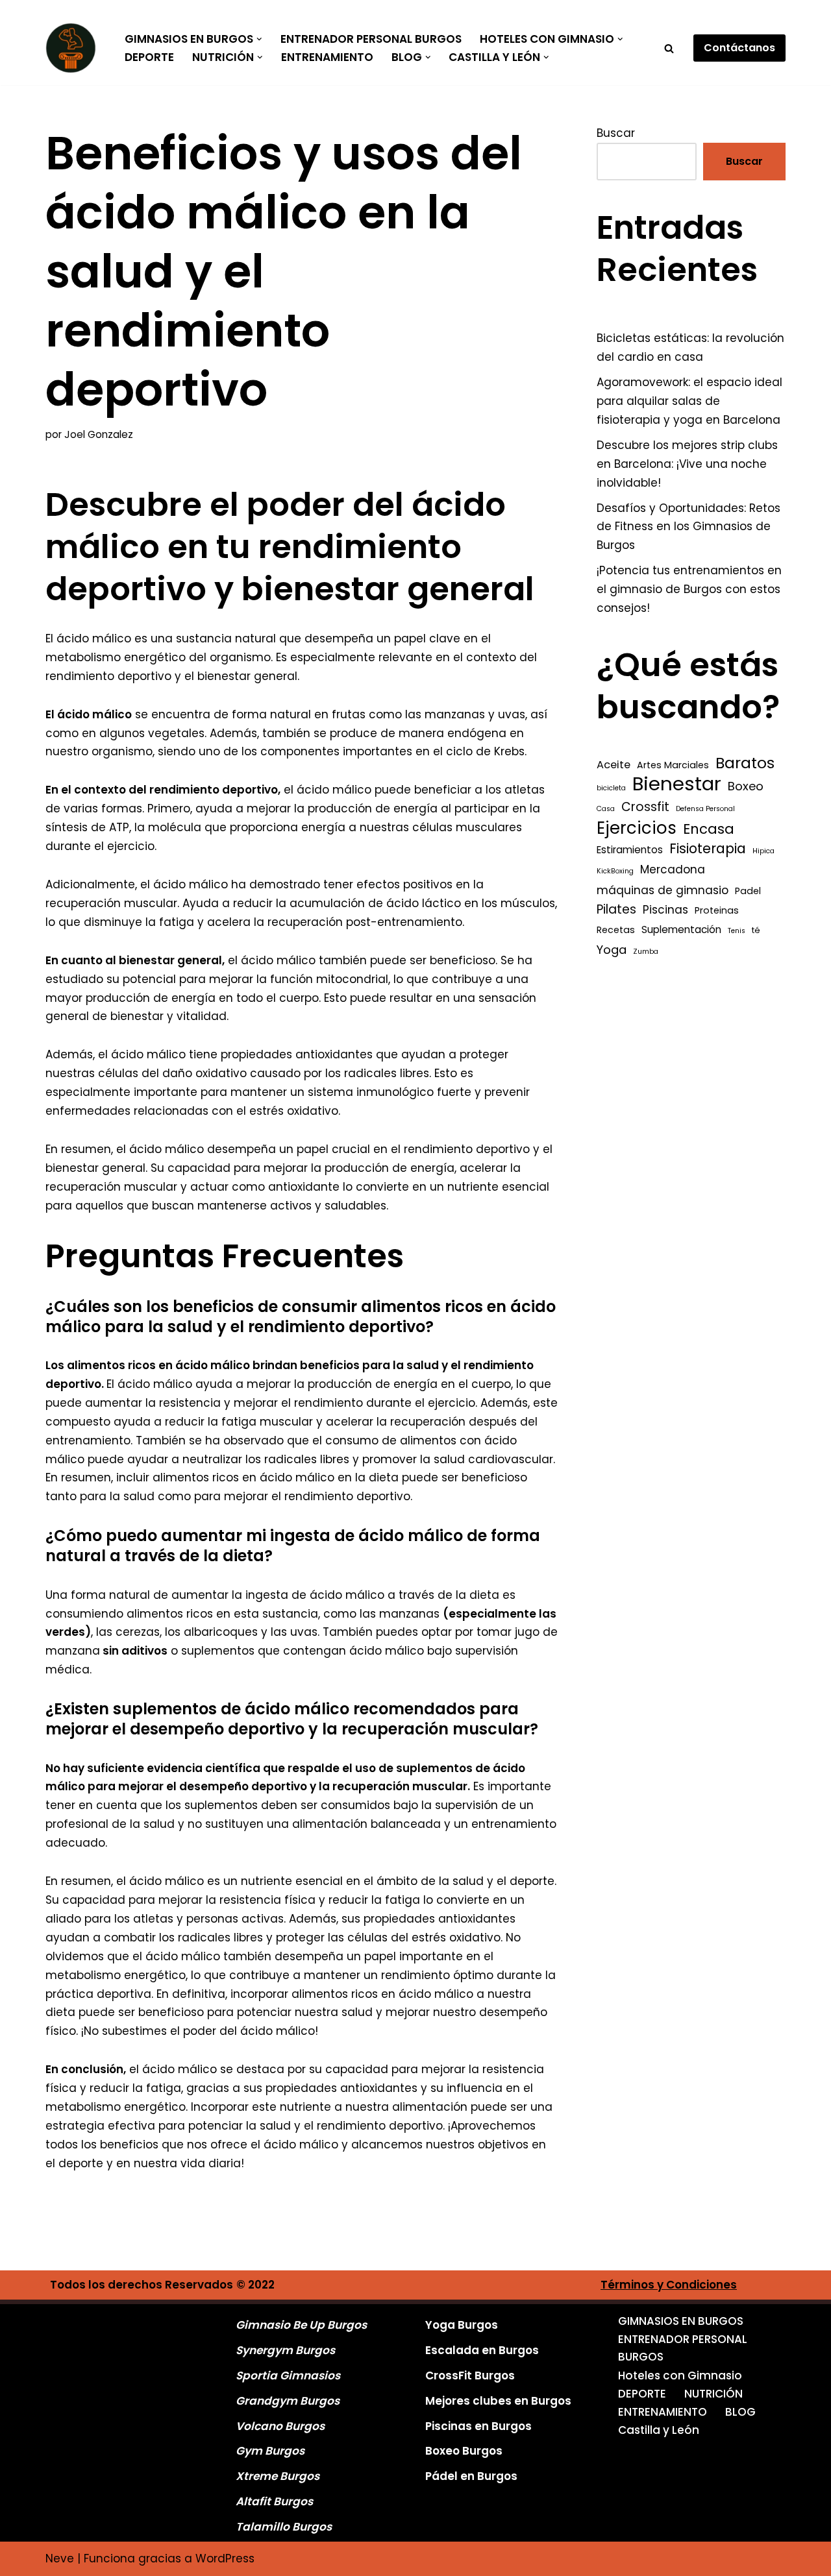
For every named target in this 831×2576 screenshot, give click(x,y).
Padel (748, 891)
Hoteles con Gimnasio (680, 2376)
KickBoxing (615, 871)
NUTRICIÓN (713, 2394)
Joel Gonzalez (99, 434)
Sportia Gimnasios (288, 2376)
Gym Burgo (267, 2451)
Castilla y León (659, 2430)
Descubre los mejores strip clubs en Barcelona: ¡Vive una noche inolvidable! (687, 464)
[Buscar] (669, 48)
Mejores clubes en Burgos (498, 2401)
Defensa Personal (705, 809)
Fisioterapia (708, 849)
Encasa (709, 829)
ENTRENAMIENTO (327, 57)
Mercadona (673, 869)
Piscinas (665, 910)
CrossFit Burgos (470, 2376)
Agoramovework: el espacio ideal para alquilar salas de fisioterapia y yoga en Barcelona (689, 401)
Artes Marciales (673, 765)
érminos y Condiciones (672, 2285)
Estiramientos (630, 850)
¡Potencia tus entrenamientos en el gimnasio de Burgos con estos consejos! (689, 589)
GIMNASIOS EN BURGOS (681, 2321)
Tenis (737, 931)
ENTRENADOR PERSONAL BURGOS (371, 39)
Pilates (616, 909)
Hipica (763, 851)
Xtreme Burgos (278, 2476)
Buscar (616, 133)
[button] (259, 39)
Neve (60, 2558)
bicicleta (611, 788)
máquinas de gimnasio (663, 890)
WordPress (225, 2558)
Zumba (646, 952)
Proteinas (717, 910)
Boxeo (746, 786)
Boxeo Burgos (464, 2451)
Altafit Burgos (274, 2501)
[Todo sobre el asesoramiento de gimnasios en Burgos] (74, 48)
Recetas (616, 930)
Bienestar (677, 784)
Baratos (745, 763)
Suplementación (681, 930)
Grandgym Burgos (288, 2401)
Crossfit (645, 807)
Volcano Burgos (280, 2426)
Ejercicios (637, 828)
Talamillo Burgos (284, 2527)
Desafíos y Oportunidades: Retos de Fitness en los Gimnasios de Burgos (688, 527)
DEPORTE (149, 57)
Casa (606, 809)
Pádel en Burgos (471, 2476)
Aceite (614, 765)
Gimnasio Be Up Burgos (301, 2325)
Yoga (612, 950)
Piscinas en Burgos (478, 2426)
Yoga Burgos (462, 2325)
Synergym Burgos (285, 2350)
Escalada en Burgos (482, 2350)
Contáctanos (739, 48)
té (756, 930)
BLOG (740, 2412)
